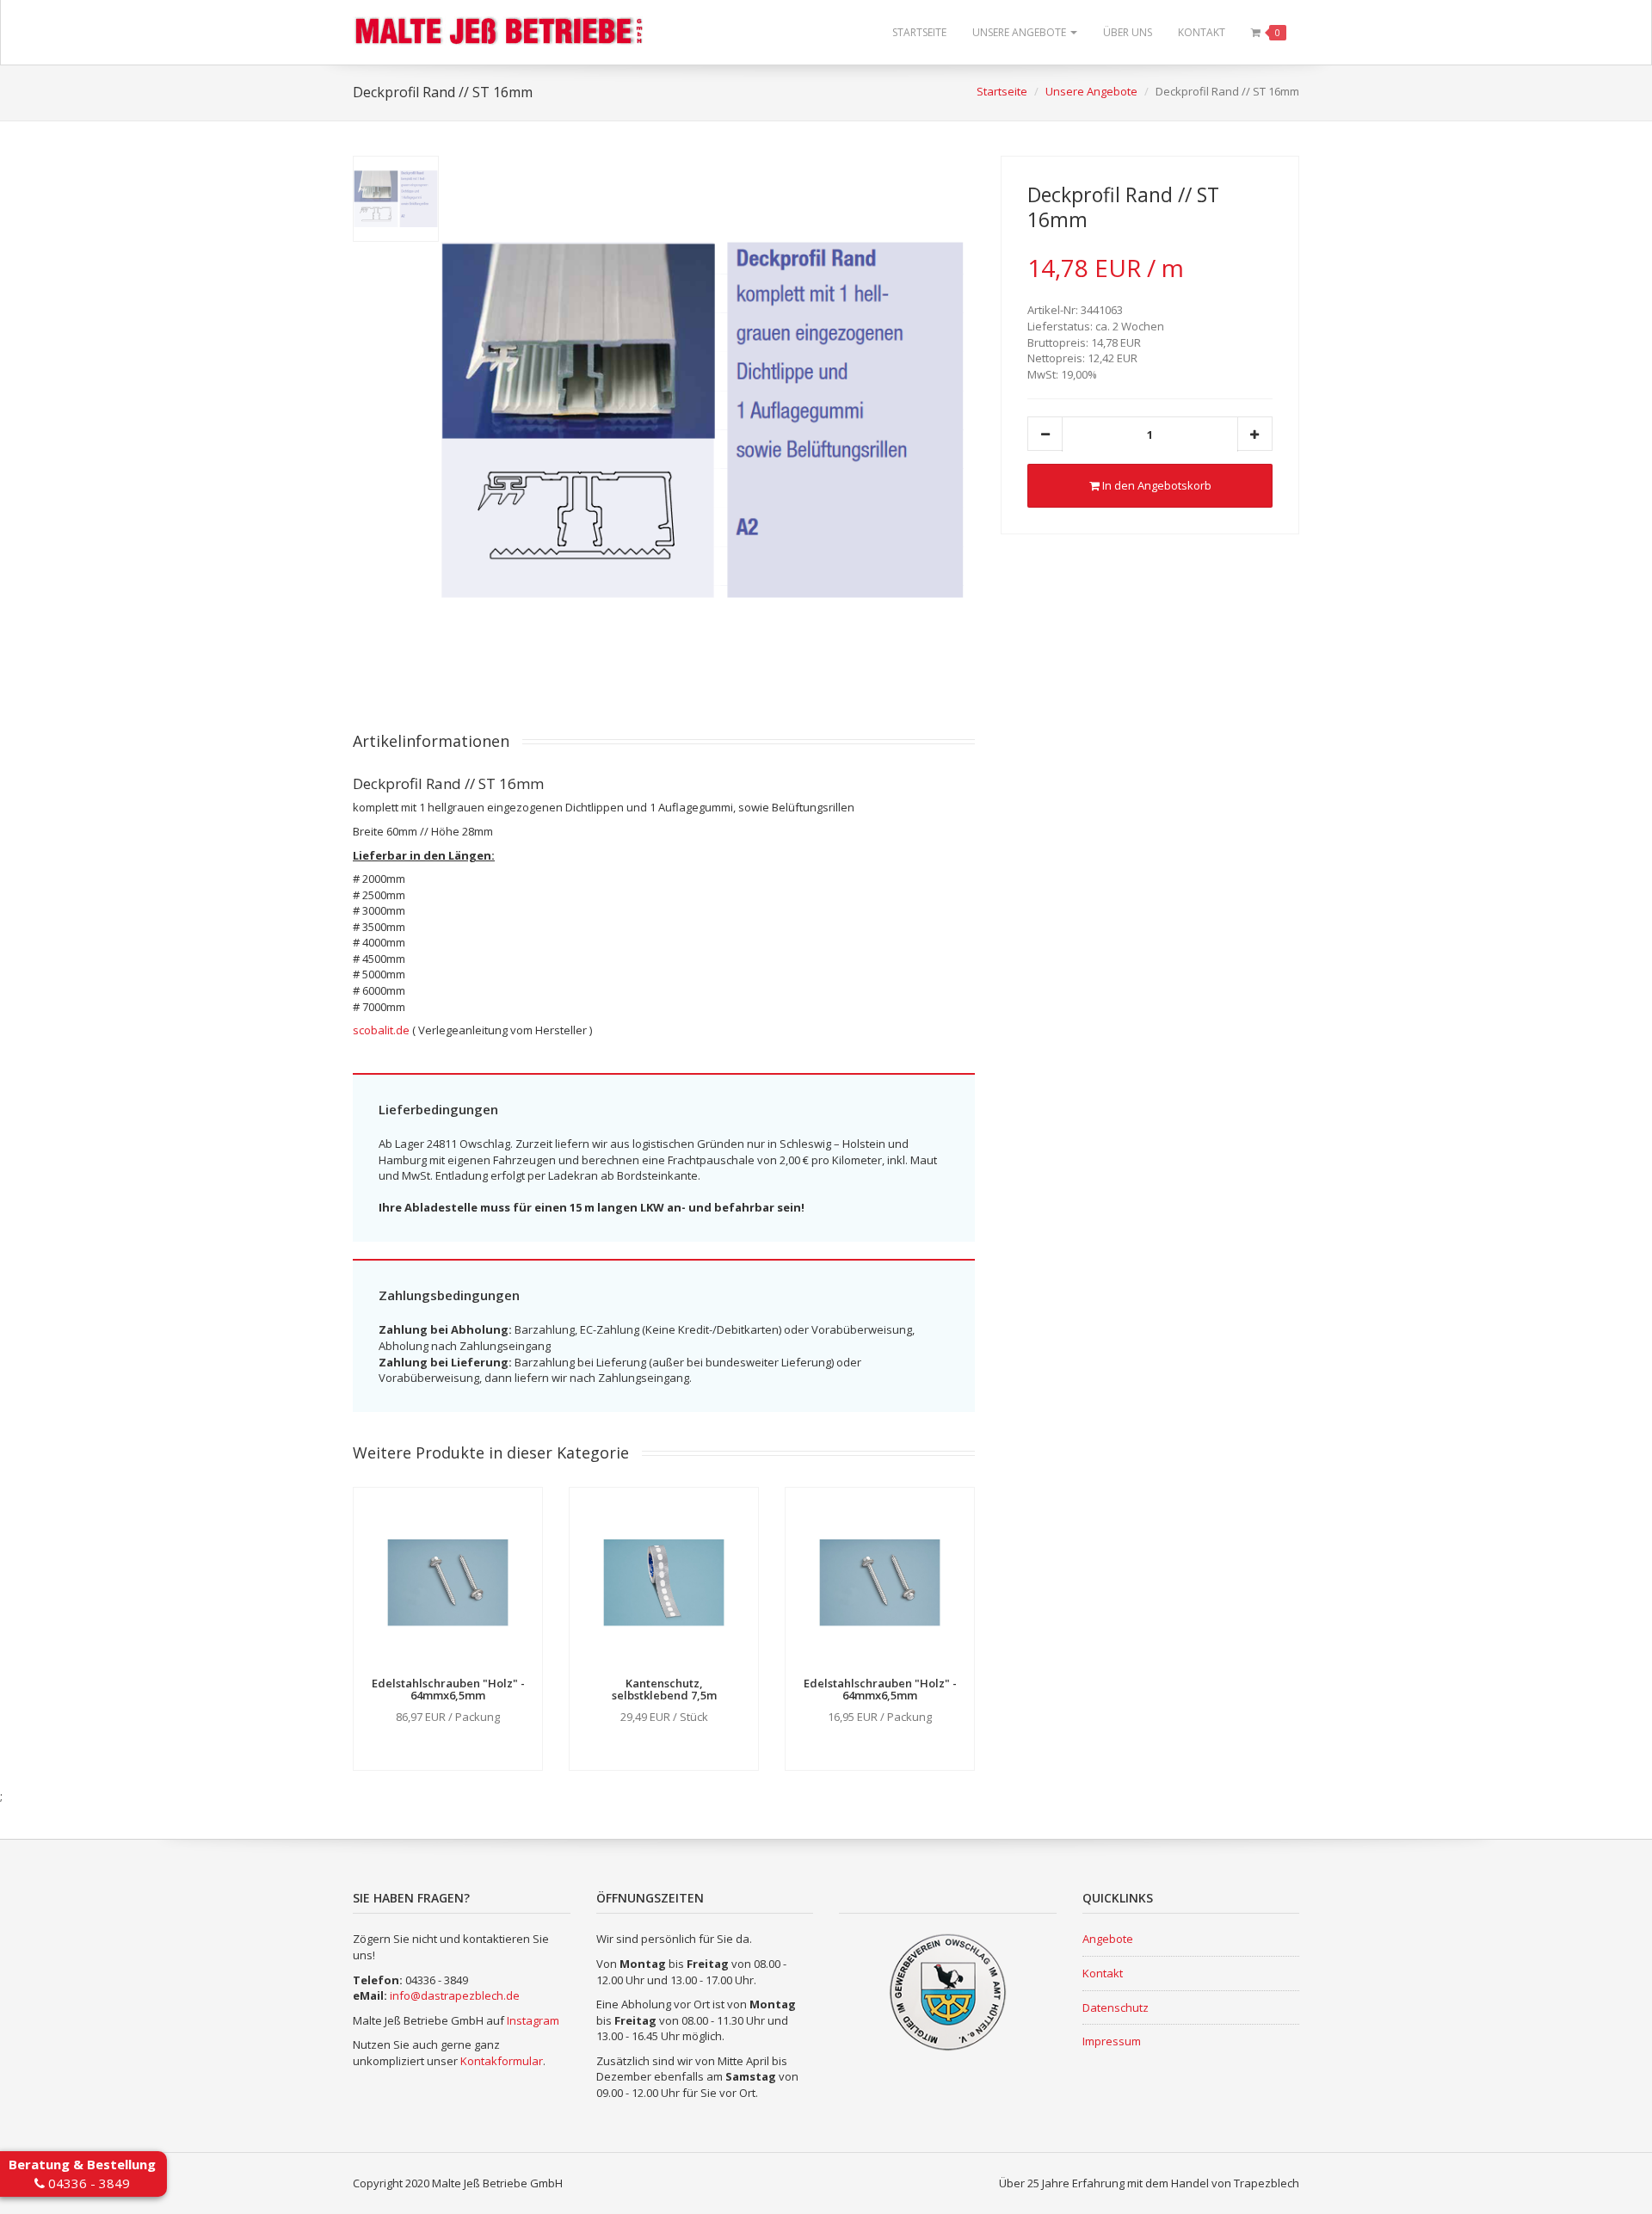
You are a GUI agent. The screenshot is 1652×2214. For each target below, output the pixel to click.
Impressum (1112, 2041)
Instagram (533, 2020)
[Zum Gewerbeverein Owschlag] (947, 1991)
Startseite (919, 32)
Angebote (1108, 1939)
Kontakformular (502, 2061)
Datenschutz (1116, 2007)
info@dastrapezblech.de (455, 1995)
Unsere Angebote (1020, 32)
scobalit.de (381, 1030)
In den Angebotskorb (1156, 485)
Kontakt (1202, 32)
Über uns (1128, 32)
